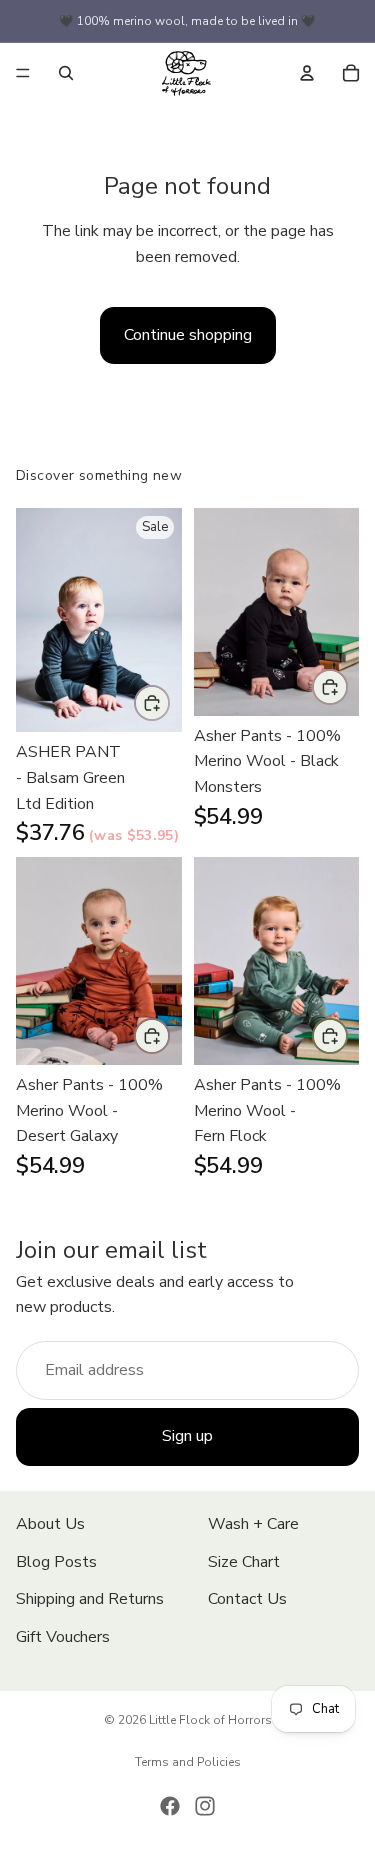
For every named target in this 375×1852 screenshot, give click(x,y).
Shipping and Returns (90, 1599)
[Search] (66, 73)
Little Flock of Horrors (210, 1720)
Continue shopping (188, 335)
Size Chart (244, 1561)
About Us (50, 1524)
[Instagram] (205, 1806)
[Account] (307, 73)
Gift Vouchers (63, 1637)
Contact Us (247, 1599)
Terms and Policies (188, 1762)
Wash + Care (253, 1524)
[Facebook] (170, 1806)
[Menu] (23, 73)
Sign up (187, 1436)
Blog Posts (56, 1561)
